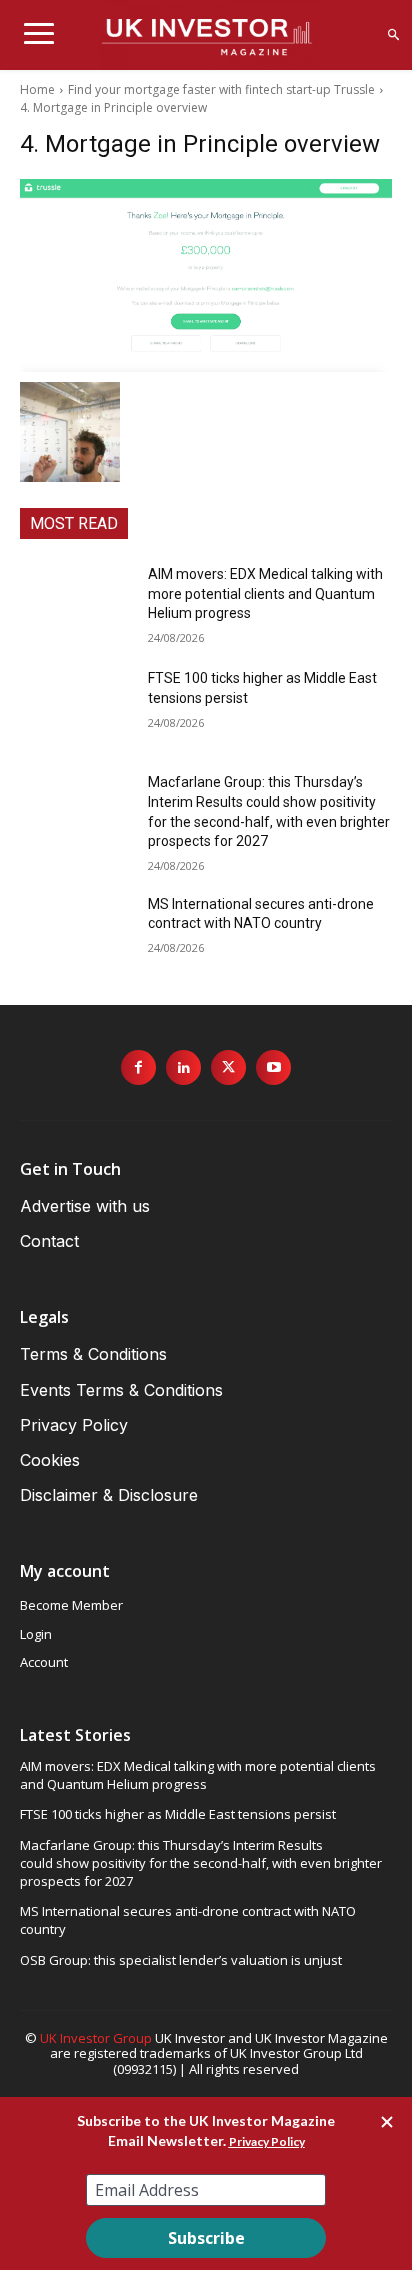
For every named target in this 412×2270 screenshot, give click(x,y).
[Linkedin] (183, 1067)
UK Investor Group (96, 2038)
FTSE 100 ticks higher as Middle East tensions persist (178, 1814)
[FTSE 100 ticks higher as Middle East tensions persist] (76, 708)
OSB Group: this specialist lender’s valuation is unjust (181, 1960)
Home (37, 89)
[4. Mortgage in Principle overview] (206, 275)
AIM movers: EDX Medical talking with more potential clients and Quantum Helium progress (265, 593)
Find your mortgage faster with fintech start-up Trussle (221, 89)
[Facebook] (138, 1067)
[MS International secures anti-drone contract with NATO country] (76, 934)
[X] (228, 1067)
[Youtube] (273, 1067)
